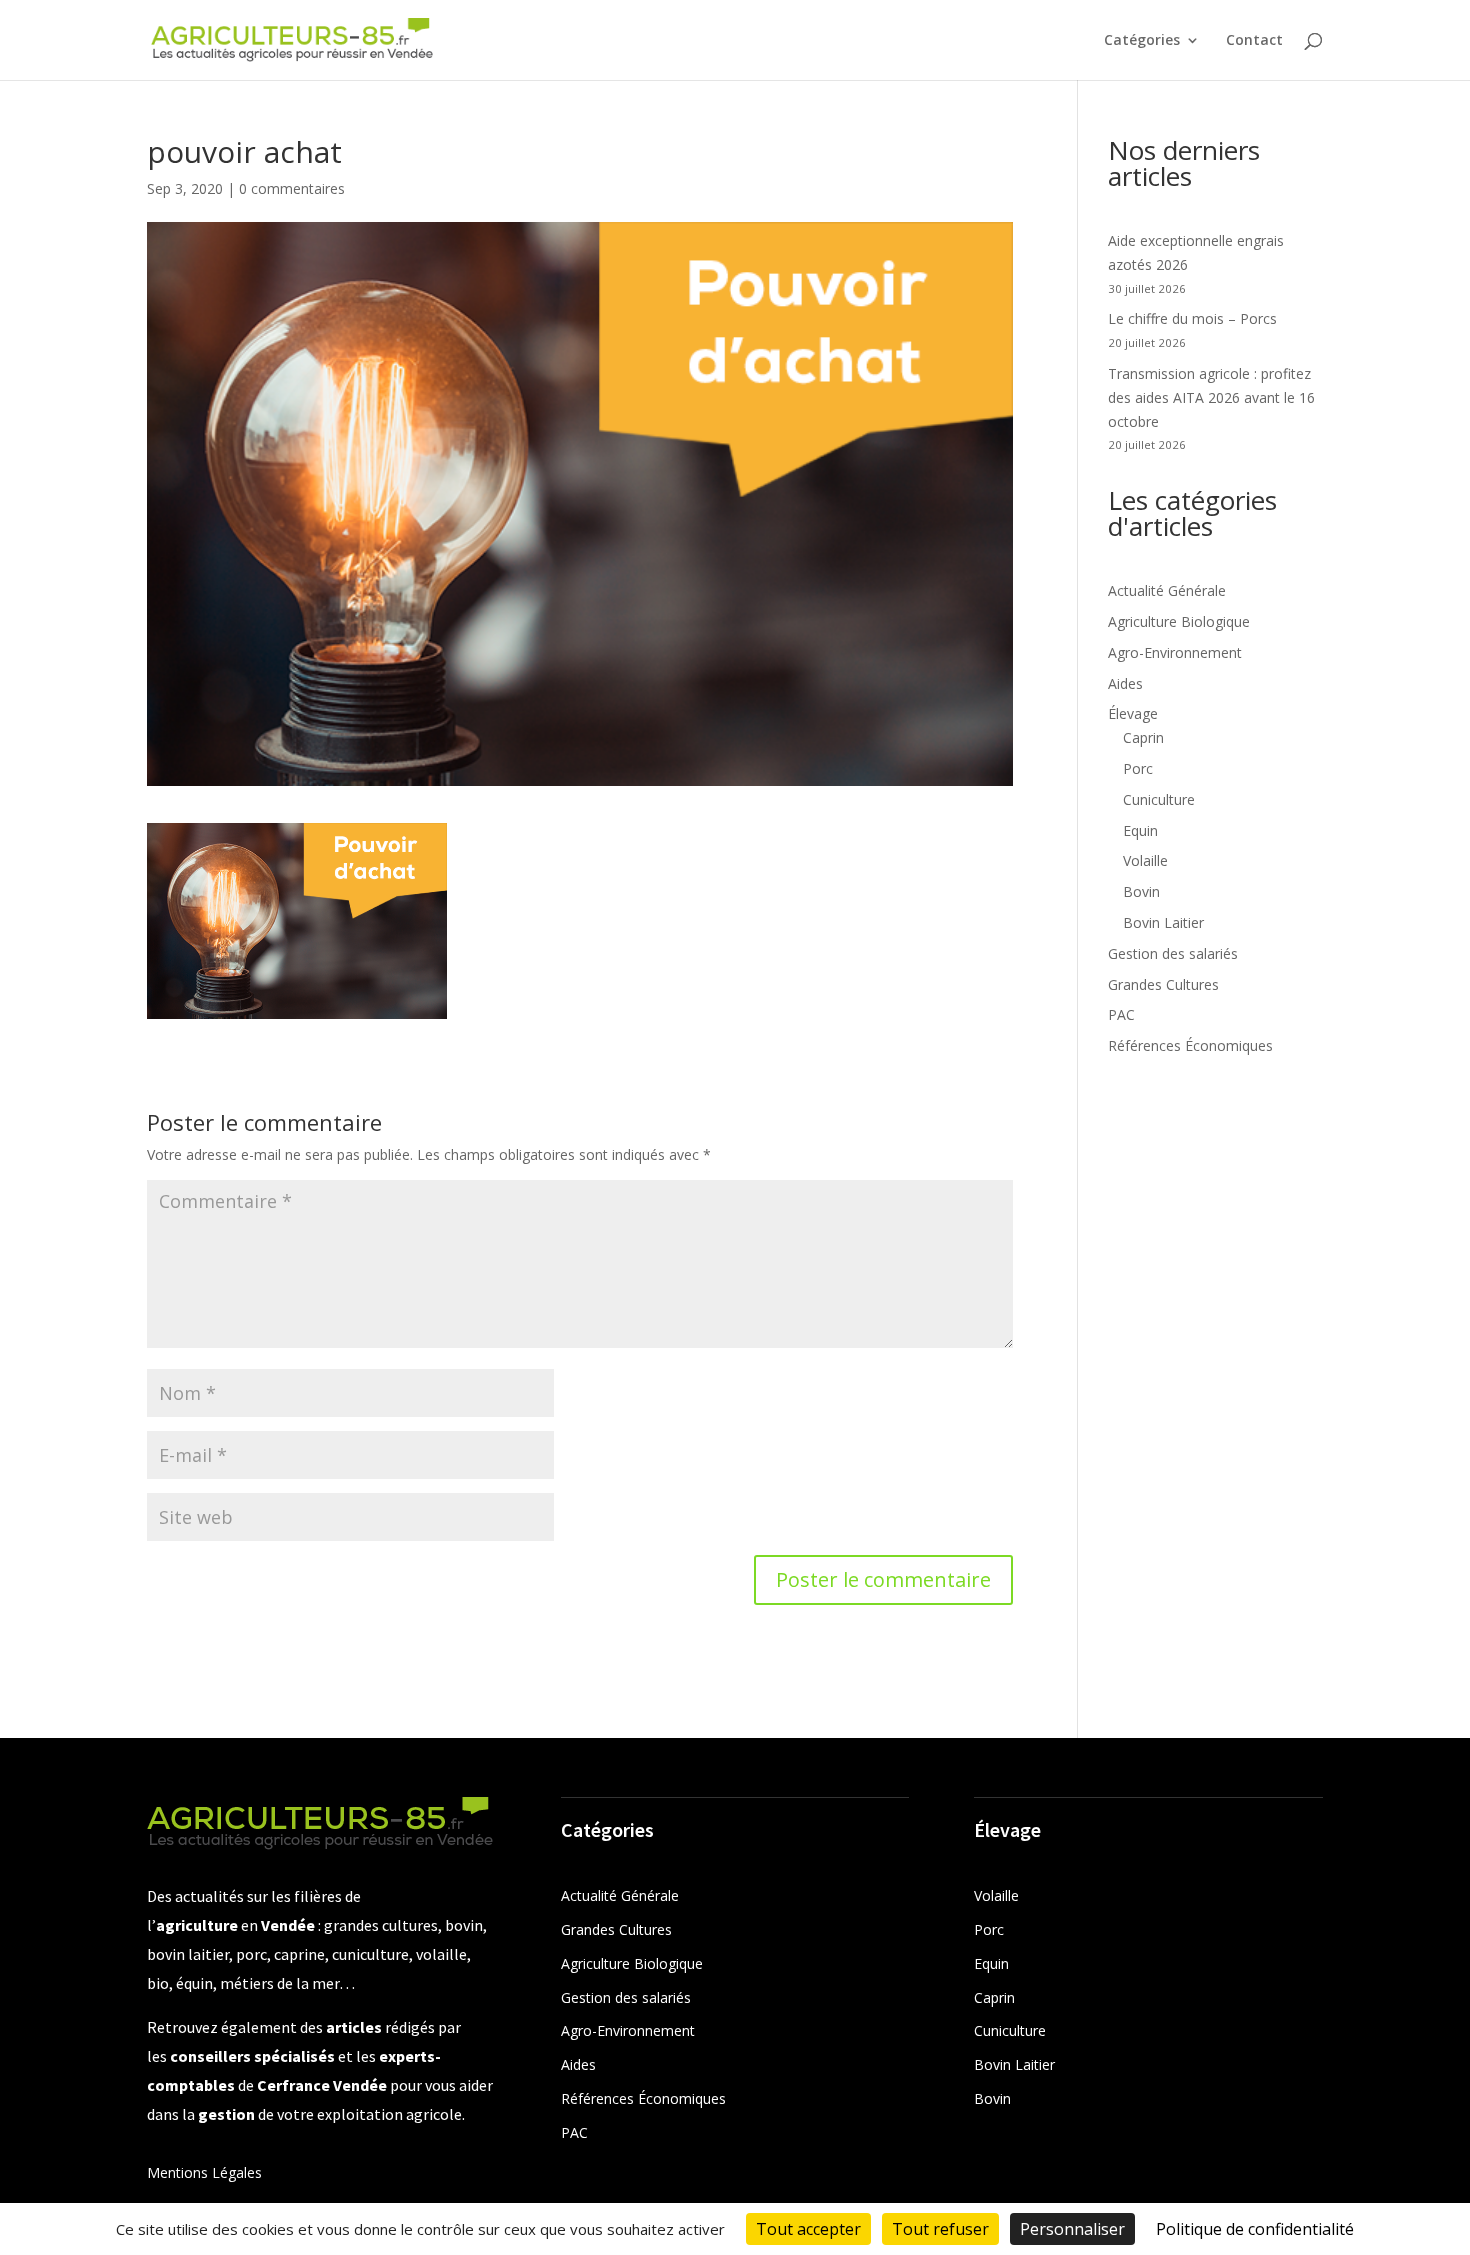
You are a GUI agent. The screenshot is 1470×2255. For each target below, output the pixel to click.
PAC (1121, 1014)
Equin (1140, 830)
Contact (1254, 41)
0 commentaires (292, 188)
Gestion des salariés (1173, 953)
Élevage (1133, 713)
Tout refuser (940, 2229)
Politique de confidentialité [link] (1255, 2229)
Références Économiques (1190, 1045)
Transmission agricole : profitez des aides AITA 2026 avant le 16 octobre (1211, 397)
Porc (1138, 768)
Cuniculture (1159, 799)
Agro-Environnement (1175, 652)
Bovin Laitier (1163, 922)
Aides (1125, 683)
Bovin (1141, 891)
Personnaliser (1072, 2229)
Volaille (1145, 860)
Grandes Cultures (1163, 984)
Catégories (1142, 41)
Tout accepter (808, 2229)
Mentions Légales (204, 2172)
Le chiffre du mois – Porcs (1192, 318)
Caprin (1143, 737)
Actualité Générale (1167, 590)
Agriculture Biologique (1179, 621)
